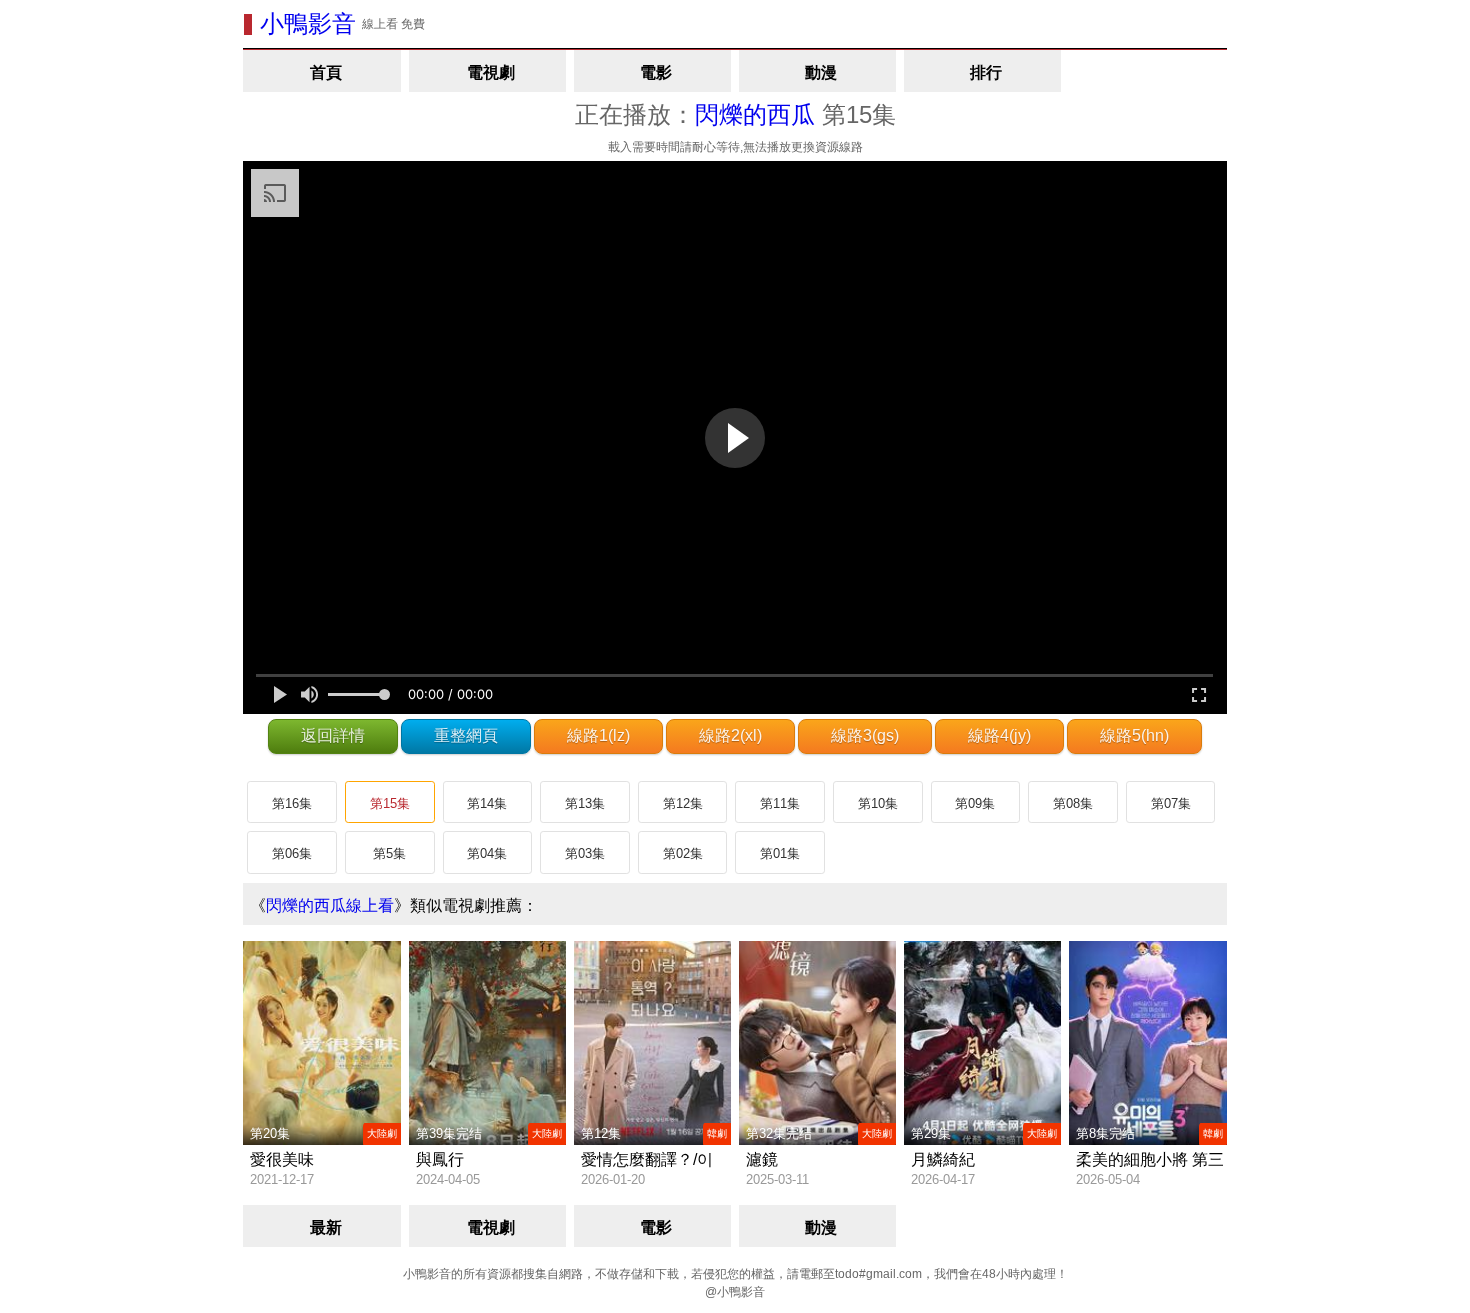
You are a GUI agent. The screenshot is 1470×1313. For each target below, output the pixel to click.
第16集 (292, 803)
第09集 (975, 803)
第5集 (389, 853)
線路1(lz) (598, 735)
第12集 (683, 803)
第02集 (683, 853)
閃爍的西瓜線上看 (330, 905)
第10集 (878, 803)
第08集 (1073, 803)
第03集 (585, 853)
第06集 (292, 853)
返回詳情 (333, 735)
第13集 (585, 803)
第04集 (487, 853)
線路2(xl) (730, 735)
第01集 (780, 853)
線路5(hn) (1134, 735)
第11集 (780, 803)
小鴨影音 (308, 23)
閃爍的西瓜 (755, 114)
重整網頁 (466, 735)
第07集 (1171, 803)
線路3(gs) (865, 735)
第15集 (390, 803)
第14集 (487, 803)
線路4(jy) (999, 735)
